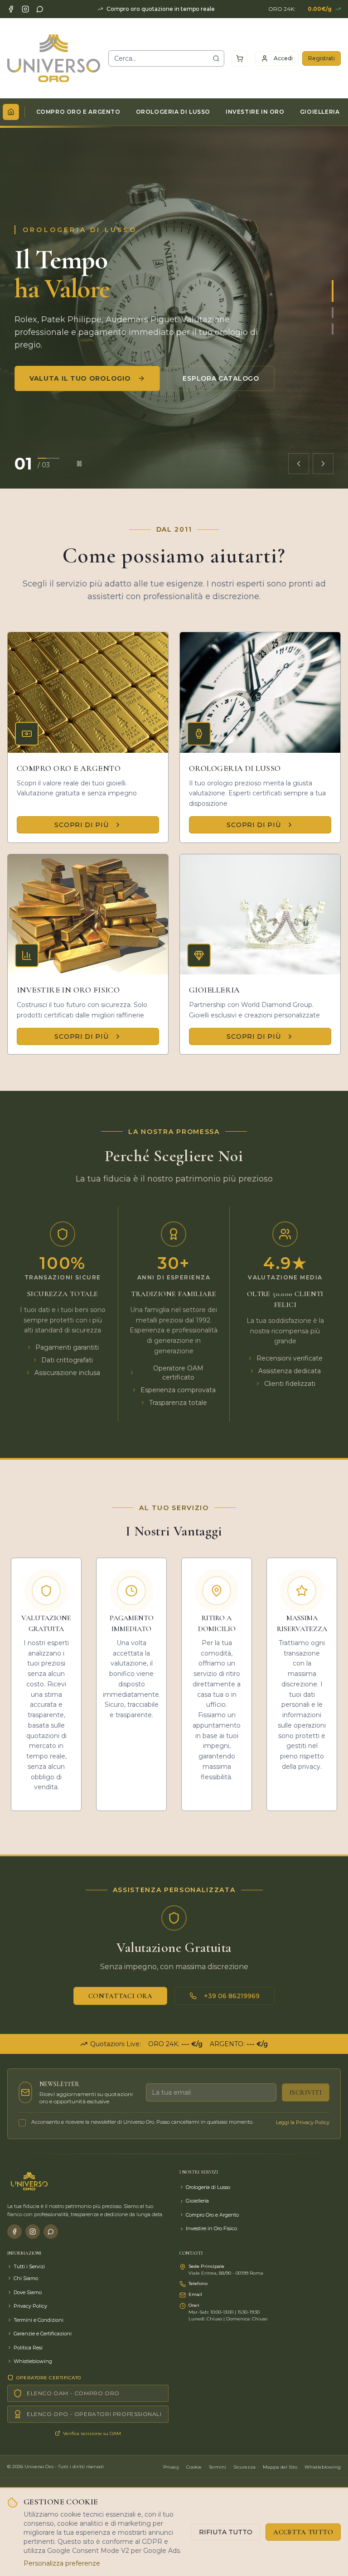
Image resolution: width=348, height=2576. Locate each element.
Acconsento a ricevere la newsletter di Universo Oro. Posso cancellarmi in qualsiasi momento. (142, 2122)
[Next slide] (323, 464)
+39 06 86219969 (232, 1996)
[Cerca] (216, 58)
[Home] (11, 112)
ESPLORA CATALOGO (221, 378)
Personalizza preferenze (62, 2563)
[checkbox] (22, 2123)
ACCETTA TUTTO (303, 2532)
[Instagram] (25, 9)
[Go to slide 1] (333, 291)
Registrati (321, 58)
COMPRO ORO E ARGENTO (78, 112)
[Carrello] (240, 58)
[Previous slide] (299, 464)
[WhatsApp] (40, 9)
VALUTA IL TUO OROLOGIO (80, 378)
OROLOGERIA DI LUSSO (173, 112)
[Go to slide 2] (333, 313)
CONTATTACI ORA (120, 1996)
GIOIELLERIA (320, 112)
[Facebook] (11, 9)
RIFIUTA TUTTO (226, 2532)
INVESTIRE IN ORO (255, 112)
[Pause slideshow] (79, 464)
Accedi (283, 58)
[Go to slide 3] (333, 329)
